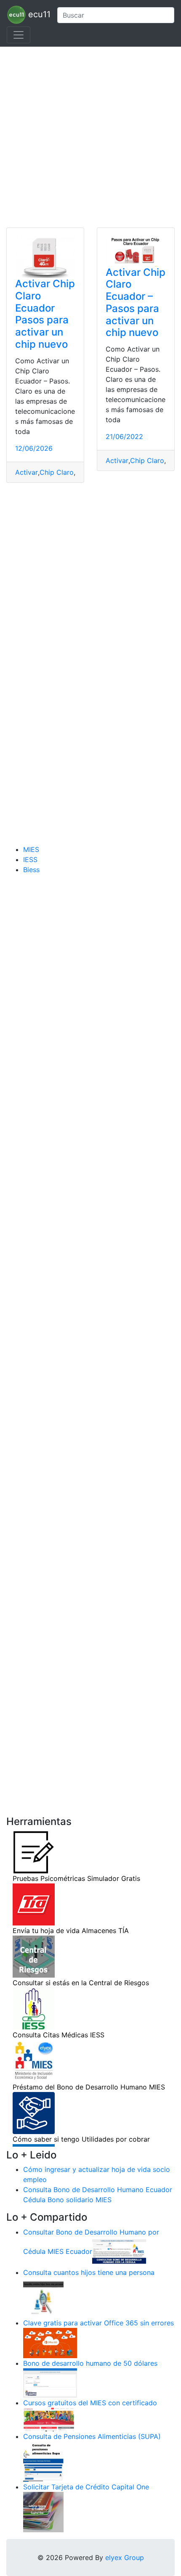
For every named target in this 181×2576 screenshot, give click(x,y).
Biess (31, 870)
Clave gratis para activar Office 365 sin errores (98, 2323)
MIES (31, 849)
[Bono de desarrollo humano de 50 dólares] (50, 2383)
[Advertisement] (90, 137)
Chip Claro (57, 472)
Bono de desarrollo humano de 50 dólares (90, 2363)
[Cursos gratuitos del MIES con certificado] (50, 2419)
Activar (27, 472)
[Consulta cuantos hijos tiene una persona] (43, 2297)
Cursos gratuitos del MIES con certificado (90, 2403)
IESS (30, 860)
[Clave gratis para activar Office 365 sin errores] (50, 2343)
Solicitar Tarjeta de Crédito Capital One (86, 2487)
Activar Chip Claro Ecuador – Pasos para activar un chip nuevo (136, 303)
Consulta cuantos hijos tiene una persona (89, 2272)
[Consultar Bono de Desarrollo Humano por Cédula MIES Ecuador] (119, 2252)
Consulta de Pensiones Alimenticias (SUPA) (92, 2436)
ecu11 (38, 14)
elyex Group (125, 2557)
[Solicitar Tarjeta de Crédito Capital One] (43, 2512)
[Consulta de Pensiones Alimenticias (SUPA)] (43, 2461)
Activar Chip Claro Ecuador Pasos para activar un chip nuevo (45, 314)
